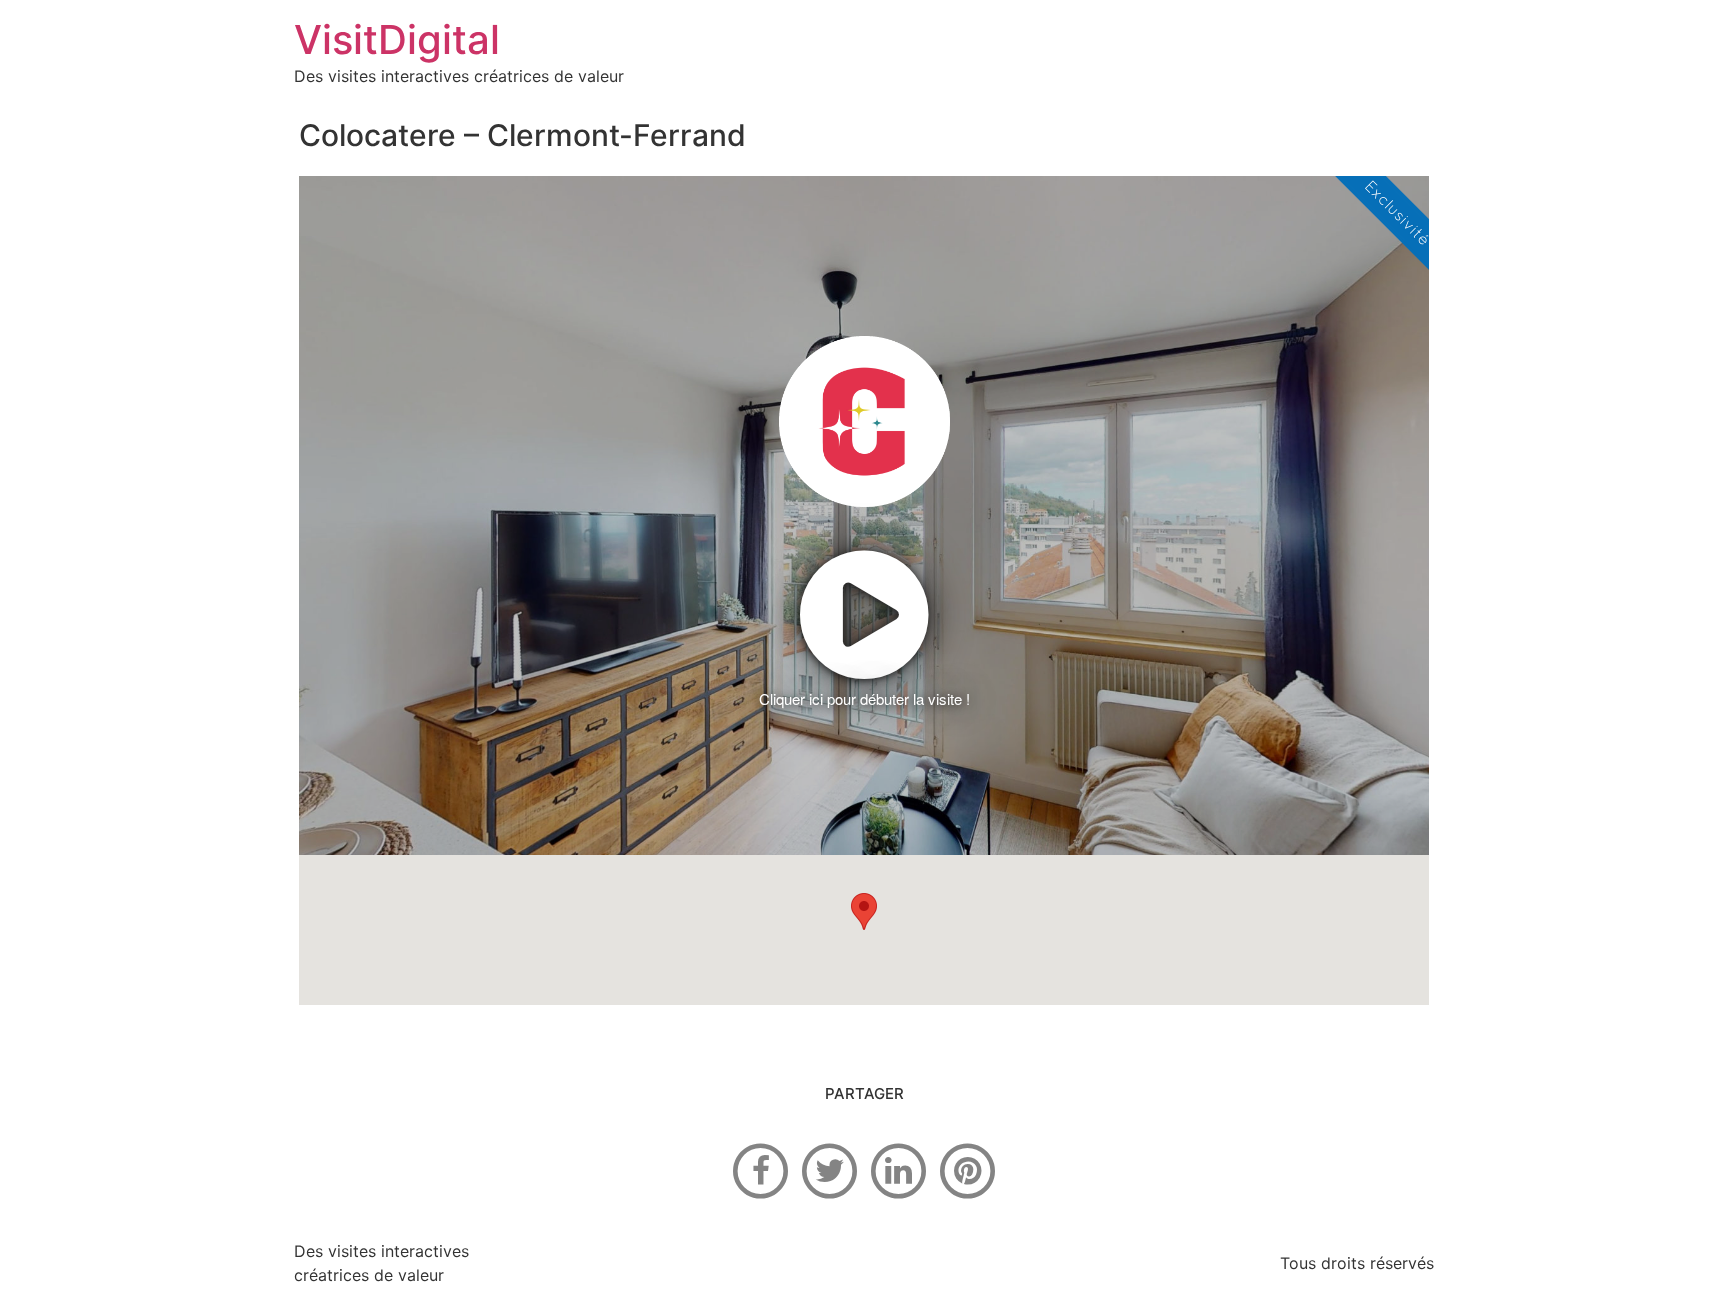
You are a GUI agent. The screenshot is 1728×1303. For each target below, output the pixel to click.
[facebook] (761, 1169)
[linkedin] (899, 1169)
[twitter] (830, 1169)
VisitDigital (397, 39)
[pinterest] (968, 1169)
